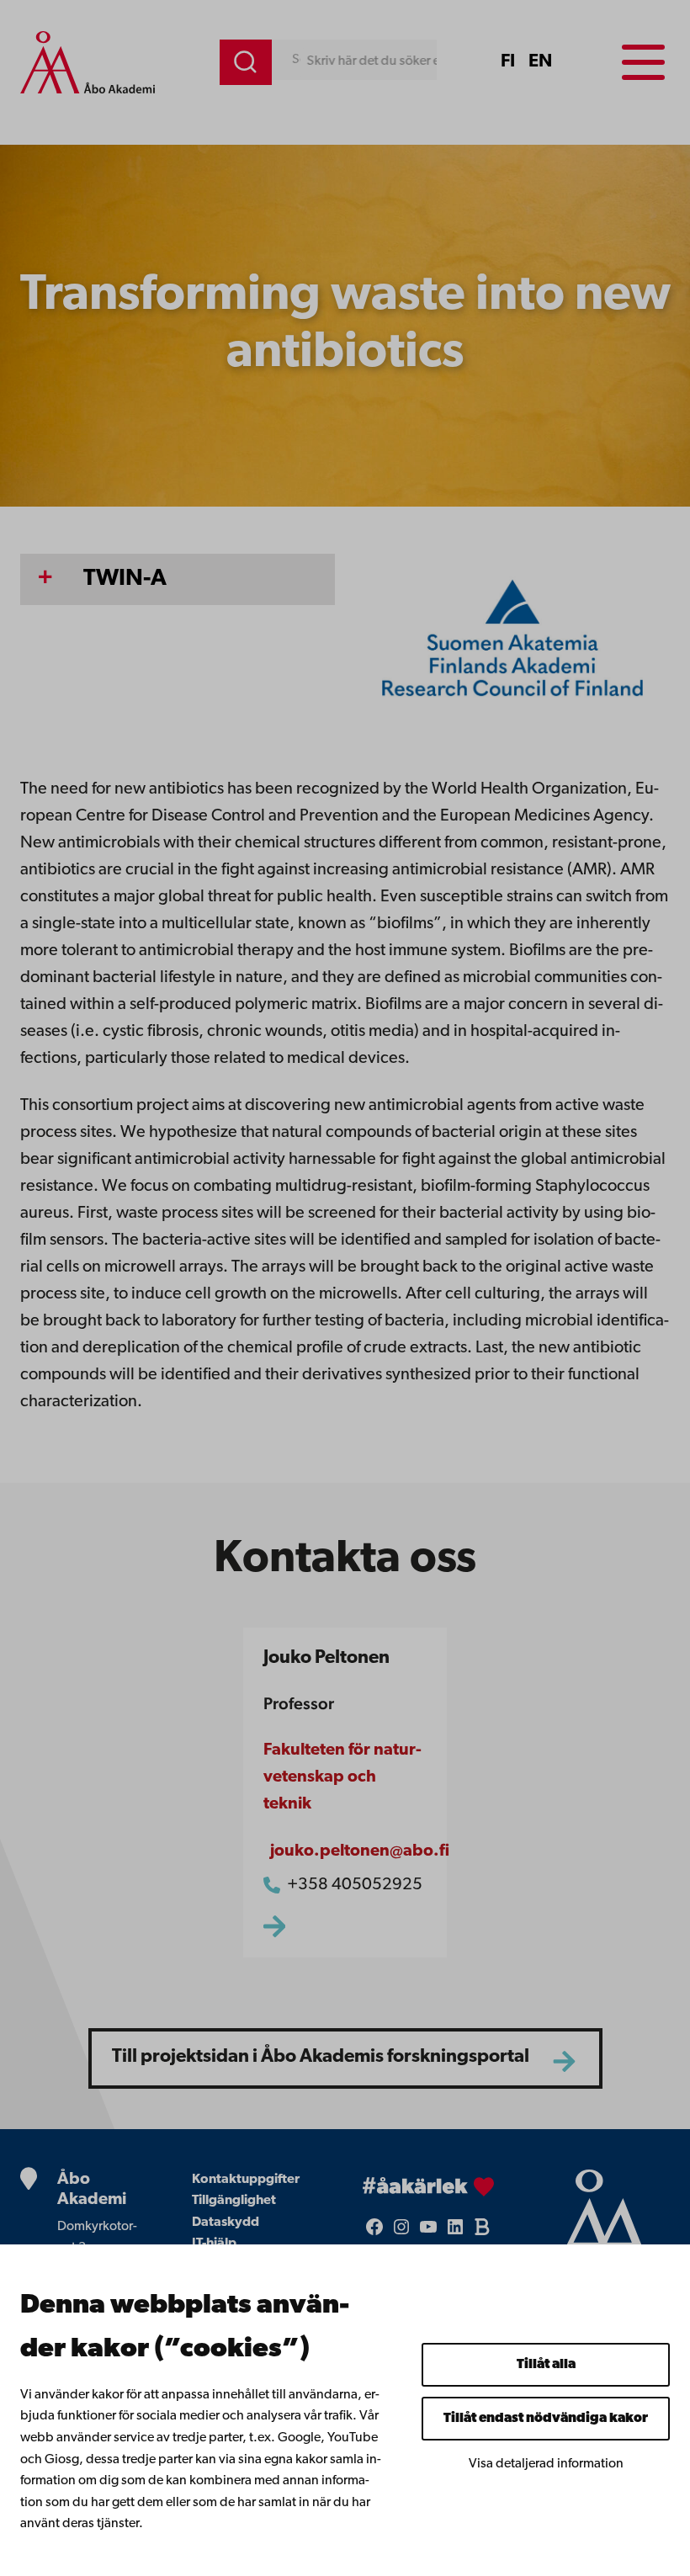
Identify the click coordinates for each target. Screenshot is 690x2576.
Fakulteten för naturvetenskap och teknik (342, 1777)
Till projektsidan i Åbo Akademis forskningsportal (321, 2057)
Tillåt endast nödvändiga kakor (546, 2419)
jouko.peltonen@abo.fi (360, 1851)
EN (540, 62)
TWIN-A (125, 579)
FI (508, 62)
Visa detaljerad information (546, 2464)
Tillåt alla (546, 2365)
